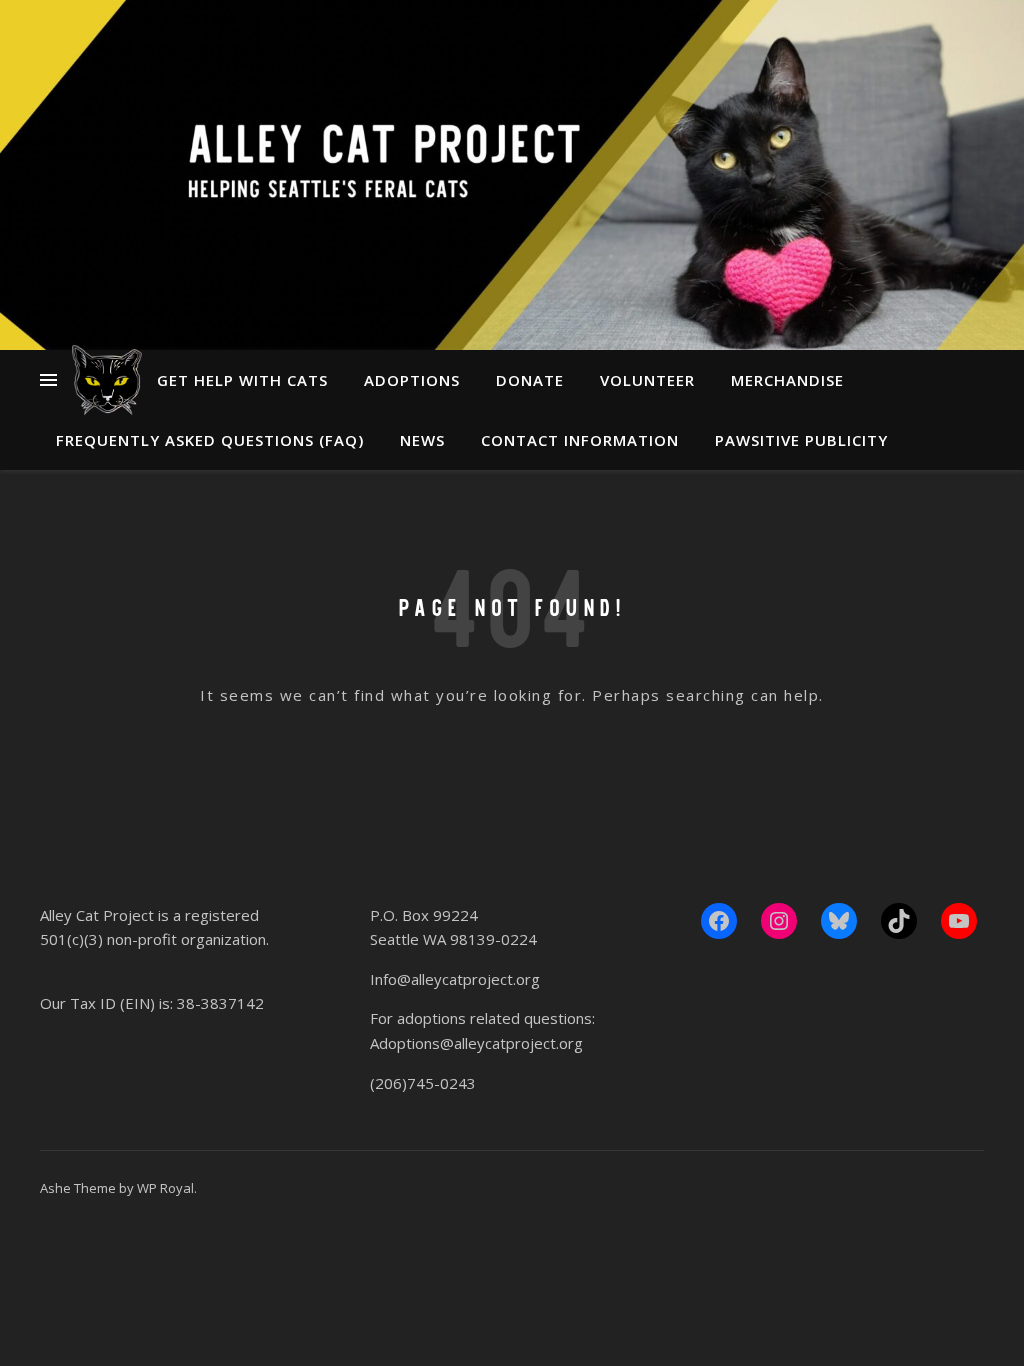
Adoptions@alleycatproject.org (476, 1043)
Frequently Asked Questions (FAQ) (210, 440)
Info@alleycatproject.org (455, 979)
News (422, 440)
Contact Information (580, 440)
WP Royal (165, 1188)
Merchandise (787, 380)
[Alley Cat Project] (107, 380)
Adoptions (412, 380)
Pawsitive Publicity (801, 440)
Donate (530, 380)
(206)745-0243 (423, 1083)
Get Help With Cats (242, 380)
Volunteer (647, 380)
